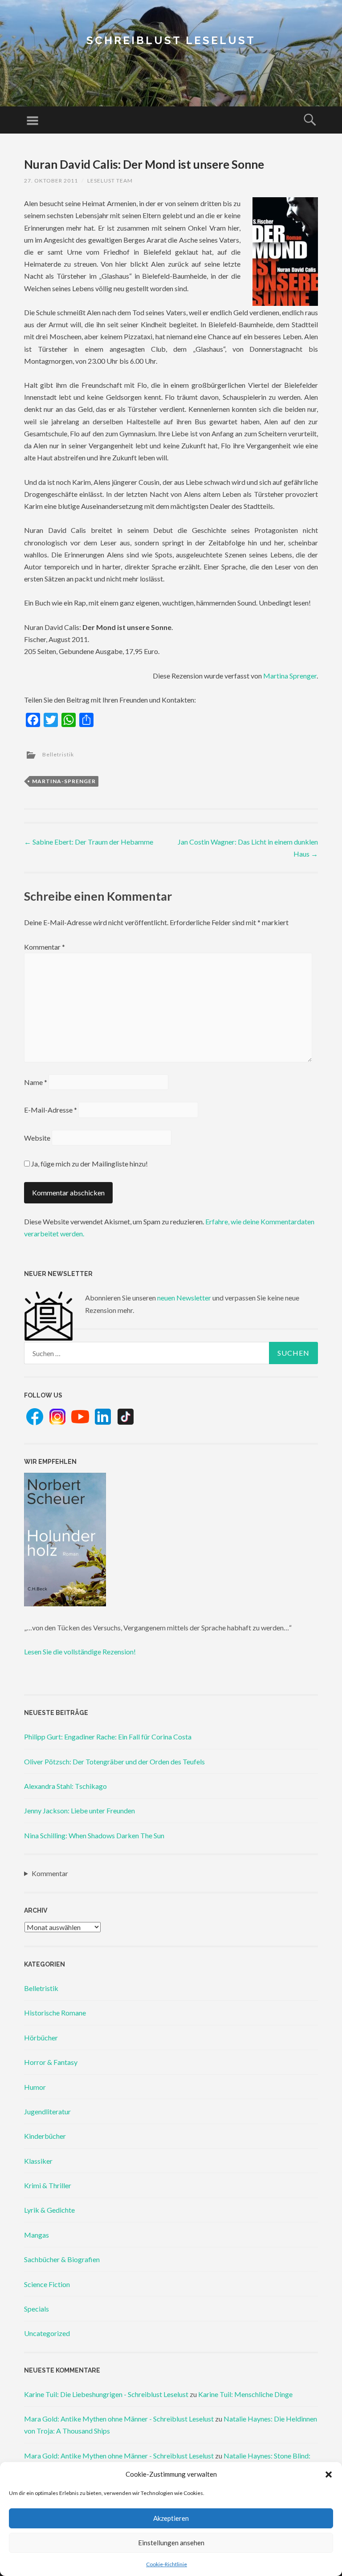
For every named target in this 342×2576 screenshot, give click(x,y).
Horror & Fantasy (51, 2062)
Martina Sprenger (290, 676)
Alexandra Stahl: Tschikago (65, 1786)
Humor (35, 2087)
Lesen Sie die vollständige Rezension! (80, 1652)
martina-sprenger (64, 781)
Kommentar (45, 947)
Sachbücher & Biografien (62, 2259)
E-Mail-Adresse (51, 1110)
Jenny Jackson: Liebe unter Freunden (79, 1810)
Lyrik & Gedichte (49, 2210)
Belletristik (58, 754)
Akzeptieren (171, 2518)
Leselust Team (110, 181)
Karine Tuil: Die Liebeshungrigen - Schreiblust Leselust (106, 2394)
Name (36, 1082)
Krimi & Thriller (48, 2185)
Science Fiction (47, 2284)
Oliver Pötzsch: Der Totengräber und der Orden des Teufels (114, 1761)
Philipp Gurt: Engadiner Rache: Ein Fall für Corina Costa (108, 1737)
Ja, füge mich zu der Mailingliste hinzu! (89, 1164)
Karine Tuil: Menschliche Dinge (245, 2394)
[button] (329, 2474)
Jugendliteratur (47, 2111)
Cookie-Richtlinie (167, 2564)
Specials (37, 2309)
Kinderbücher (45, 2136)
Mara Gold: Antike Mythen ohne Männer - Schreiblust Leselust (119, 2419)
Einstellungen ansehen (171, 2543)
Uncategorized (47, 2333)
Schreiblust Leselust (171, 40)
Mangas (37, 2235)
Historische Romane (55, 2013)
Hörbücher (41, 2038)
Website (37, 1138)
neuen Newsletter (184, 1298)
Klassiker (38, 2161)
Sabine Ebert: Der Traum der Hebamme (89, 842)
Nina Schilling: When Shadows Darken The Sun (94, 1835)
